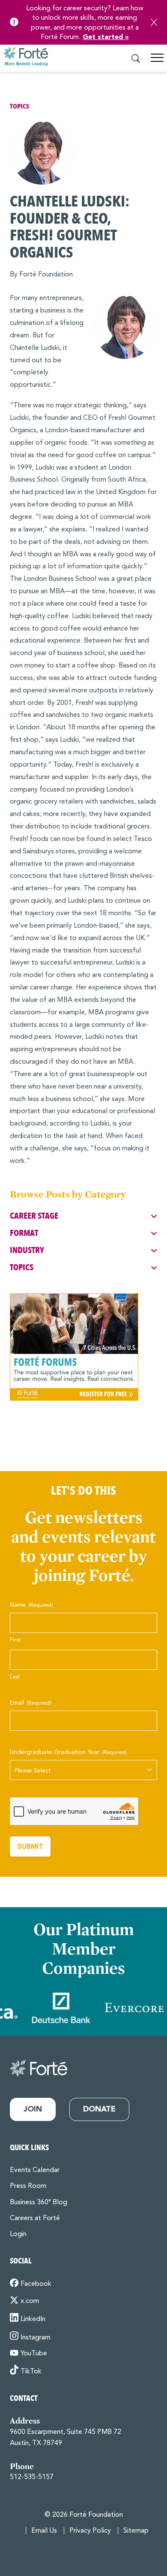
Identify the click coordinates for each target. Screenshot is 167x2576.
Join (33, 2109)
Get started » (106, 37)
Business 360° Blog (39, 2203)
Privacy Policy (90, 2531)
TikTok (31, 2372)
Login (18, 2234)
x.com (30, 2301)
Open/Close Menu (157, 61)
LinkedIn (33, 2319)
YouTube (34, 2354)
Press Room (28, 2186)
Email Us (44, 2531)
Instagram (36, 2337)
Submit (30, 1846)
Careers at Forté (35, 2218)
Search (136, 59)
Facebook (36, 2284)
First (15, 1640)
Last (15, 1677)
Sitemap (136, 2531)
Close (154, 22)
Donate (99, 2109)
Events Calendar (35, 2170)
